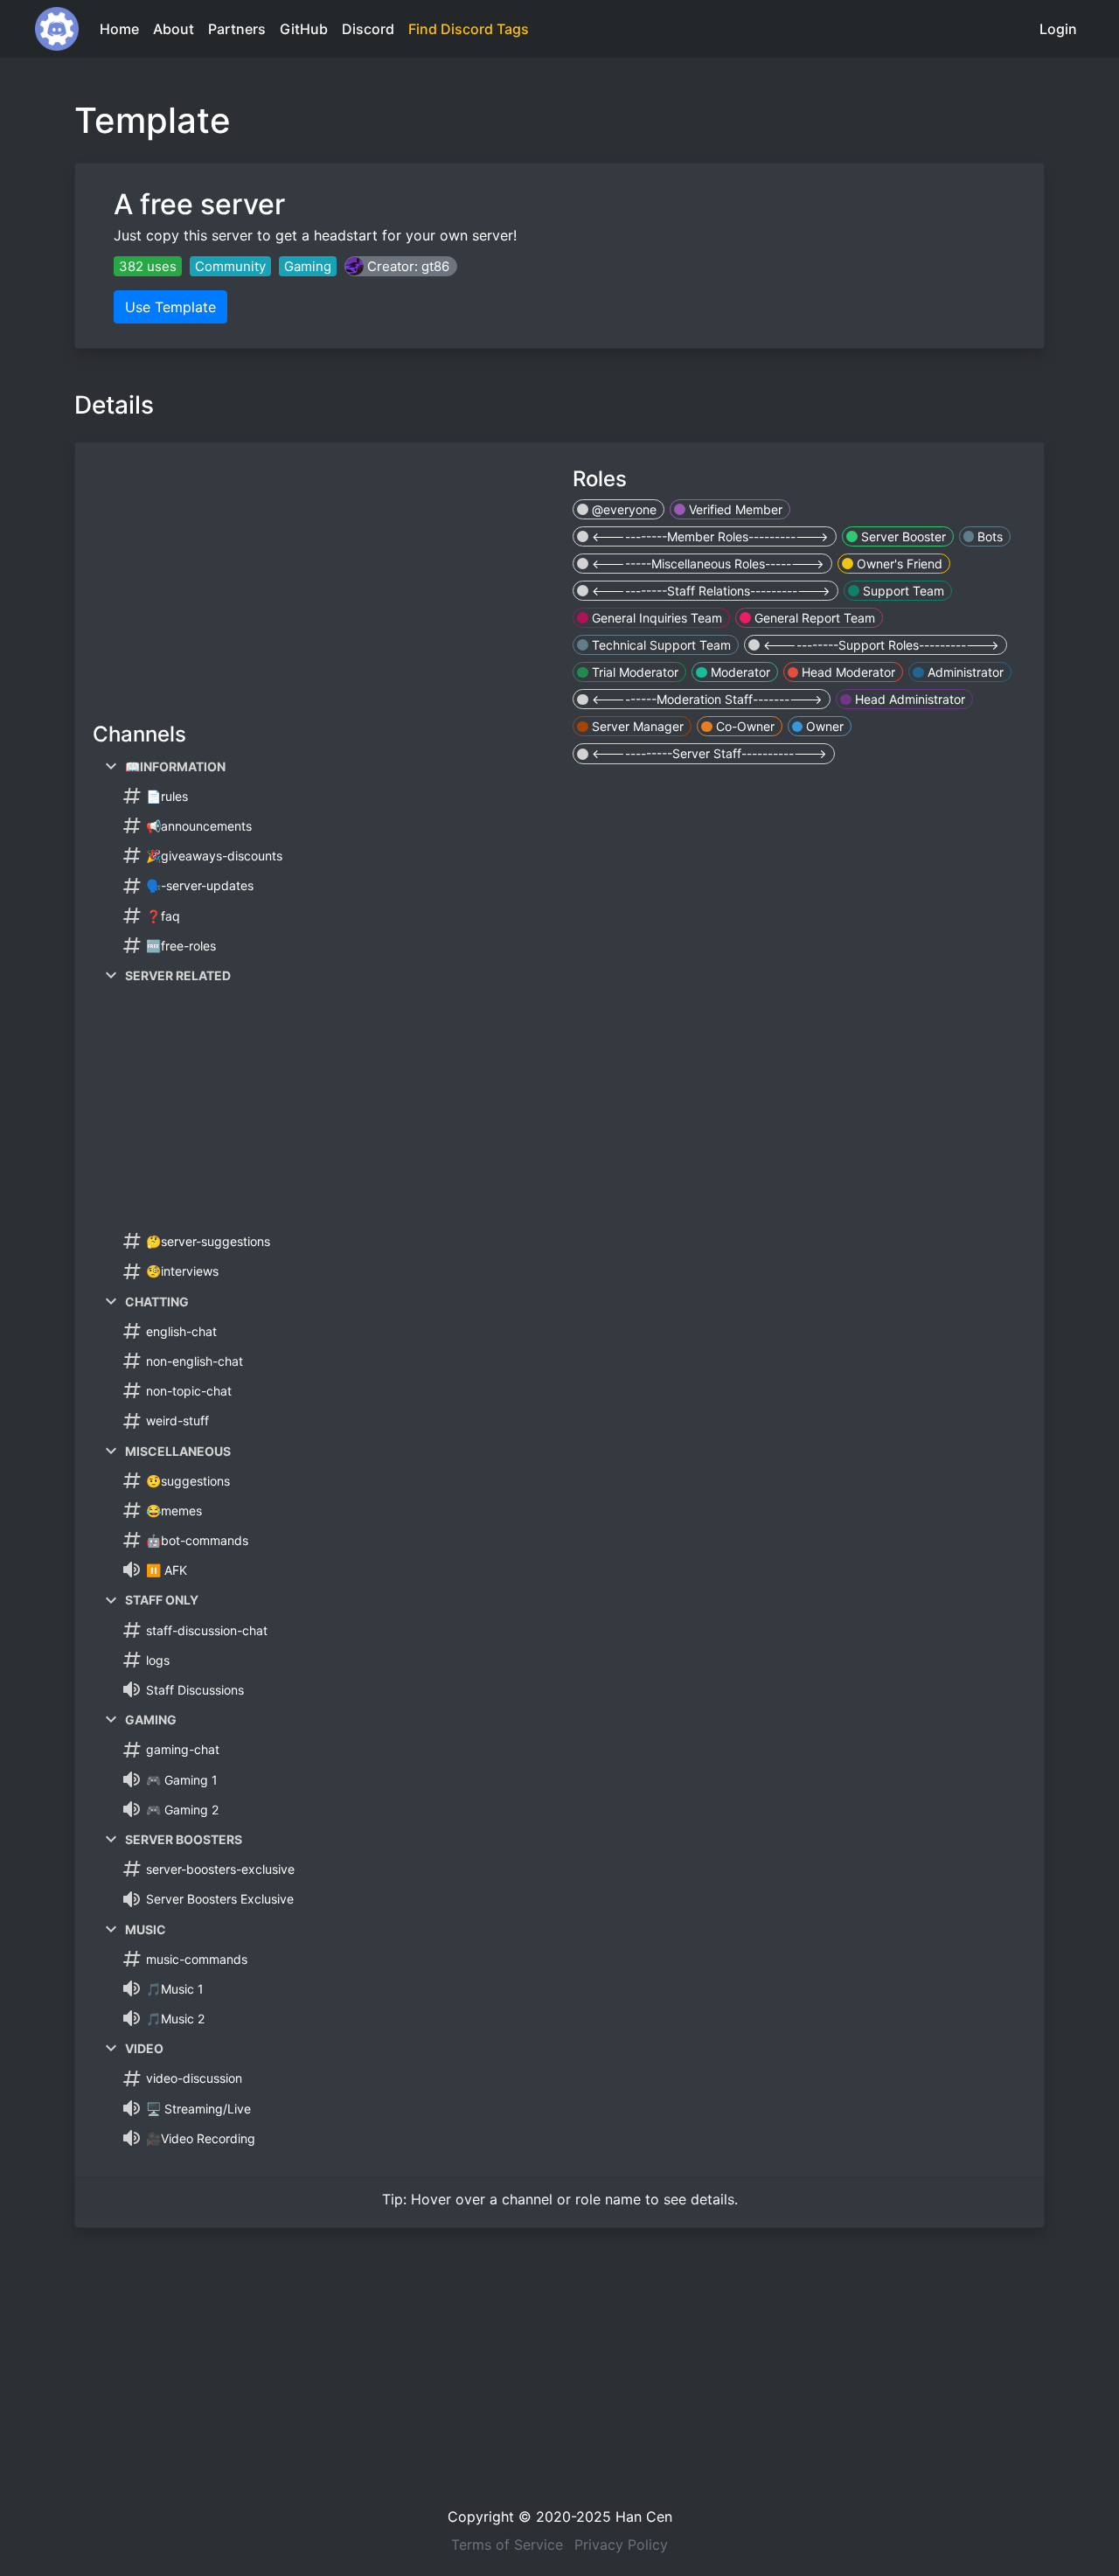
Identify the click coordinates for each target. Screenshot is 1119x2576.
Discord (368, 29)
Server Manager (636, 726)
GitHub (304, 29)
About (174, 29)
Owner (823, 726)
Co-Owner (744, 726)
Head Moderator (847, 672)
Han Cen (644, 2517)
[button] (401, 266)
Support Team (902, 591)
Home (119, 29)
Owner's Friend (898, 564)
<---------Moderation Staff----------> (705, 699)
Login (1058, 29)
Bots (988, 536)
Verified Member (734, 509)
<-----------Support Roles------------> (879, 645)
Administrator (964, 672)
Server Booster (902, 536)
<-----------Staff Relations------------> (709, 591)
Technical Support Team (660, 645)
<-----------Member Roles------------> (709, 536)
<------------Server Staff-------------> (708, 753)
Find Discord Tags (469, 29)
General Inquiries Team (655, 618)
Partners (237, 29)
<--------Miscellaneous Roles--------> (706, 564)
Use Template (170, 307)
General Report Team (813, 618)
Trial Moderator (633, 672)
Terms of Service (507, 2545)
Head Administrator (908, 699)
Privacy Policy (621, 2545)
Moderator (739, 672)
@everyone (622, 509)
